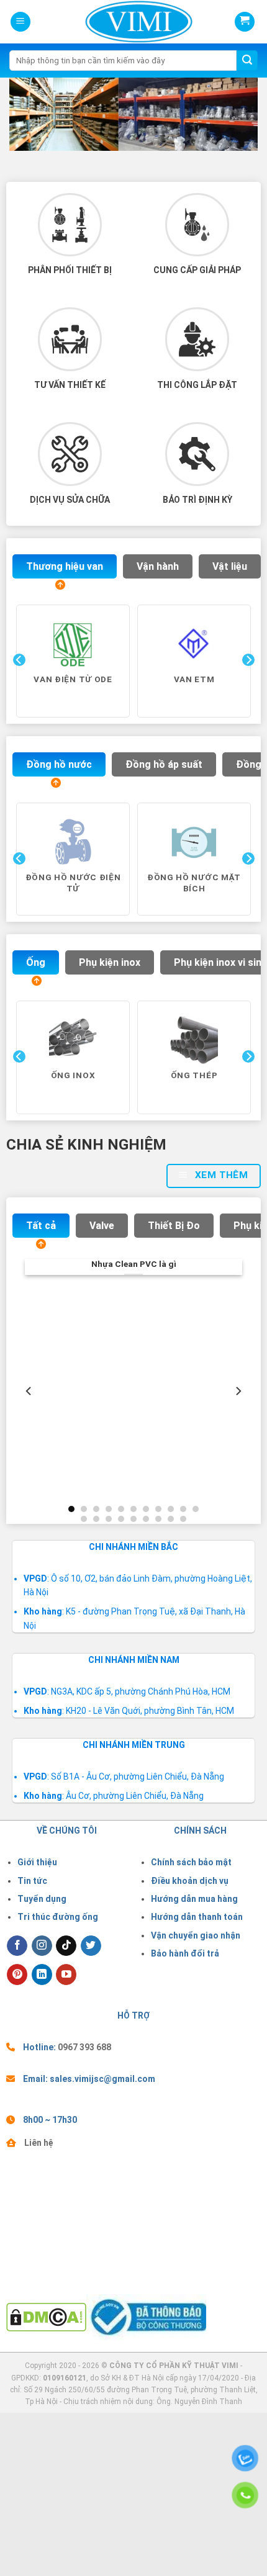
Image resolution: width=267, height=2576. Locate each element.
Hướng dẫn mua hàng (194, 1899)
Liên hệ (39, 2143)
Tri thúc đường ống (58, 1917)
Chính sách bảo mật (191, 1862)
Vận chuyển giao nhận (196, 1935)
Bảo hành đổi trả (185, 1953)
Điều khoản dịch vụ (190, 1881)
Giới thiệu (37, 1862)
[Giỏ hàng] (245, 22)
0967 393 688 (84, 2047)
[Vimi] (117, 22)
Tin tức (32, 1881)
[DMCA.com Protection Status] (46, 2316)
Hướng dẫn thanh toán (197, 1917)
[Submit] (247, 61)
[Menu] (20, 22)
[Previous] (18, 685)
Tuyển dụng (42, 1899)
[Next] (247, 685)
